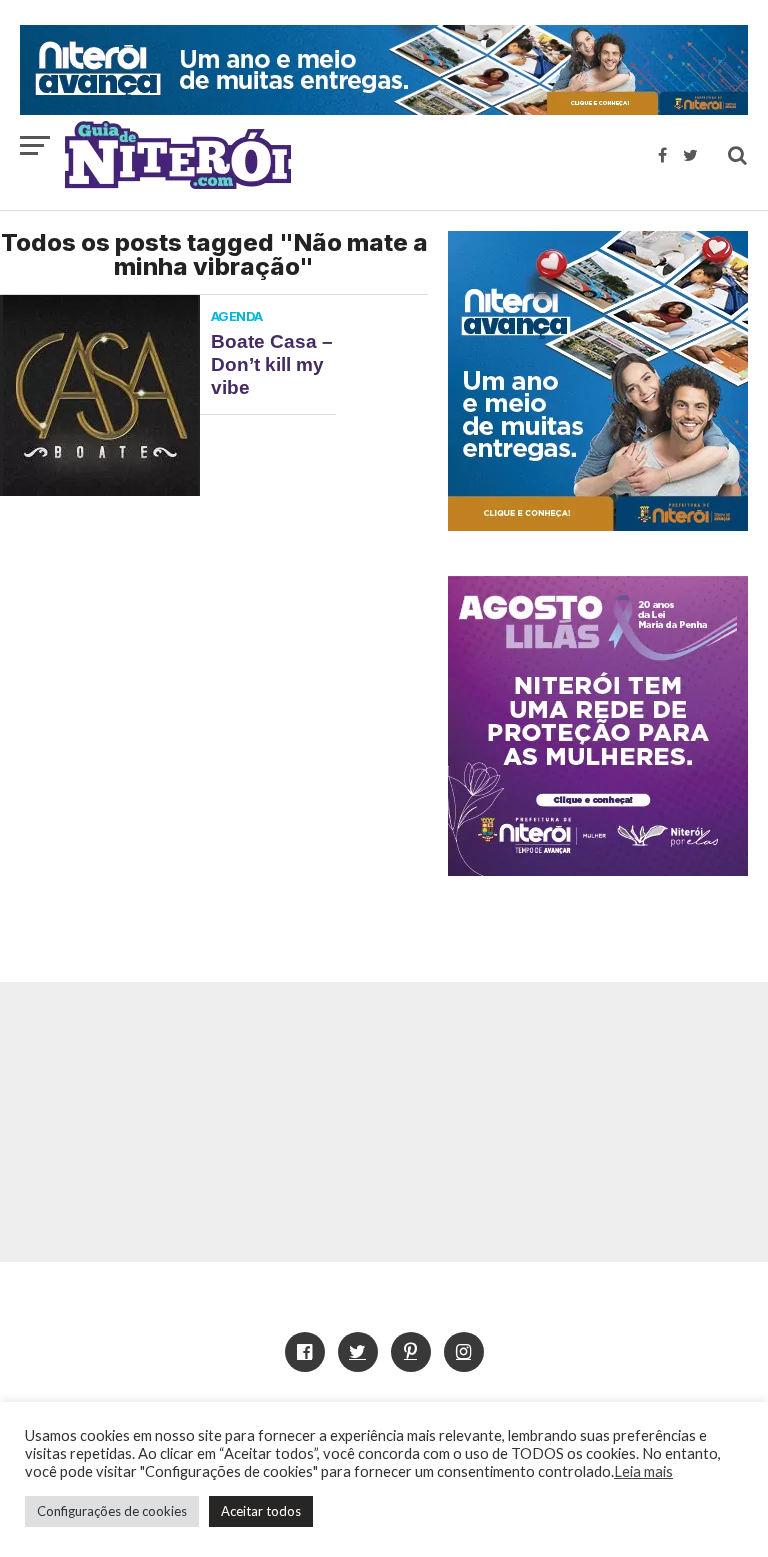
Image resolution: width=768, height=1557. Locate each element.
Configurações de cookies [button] (112, 1511)
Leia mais (643, 1471)
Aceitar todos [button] (261, 1511)
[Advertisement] (384, 1122)
